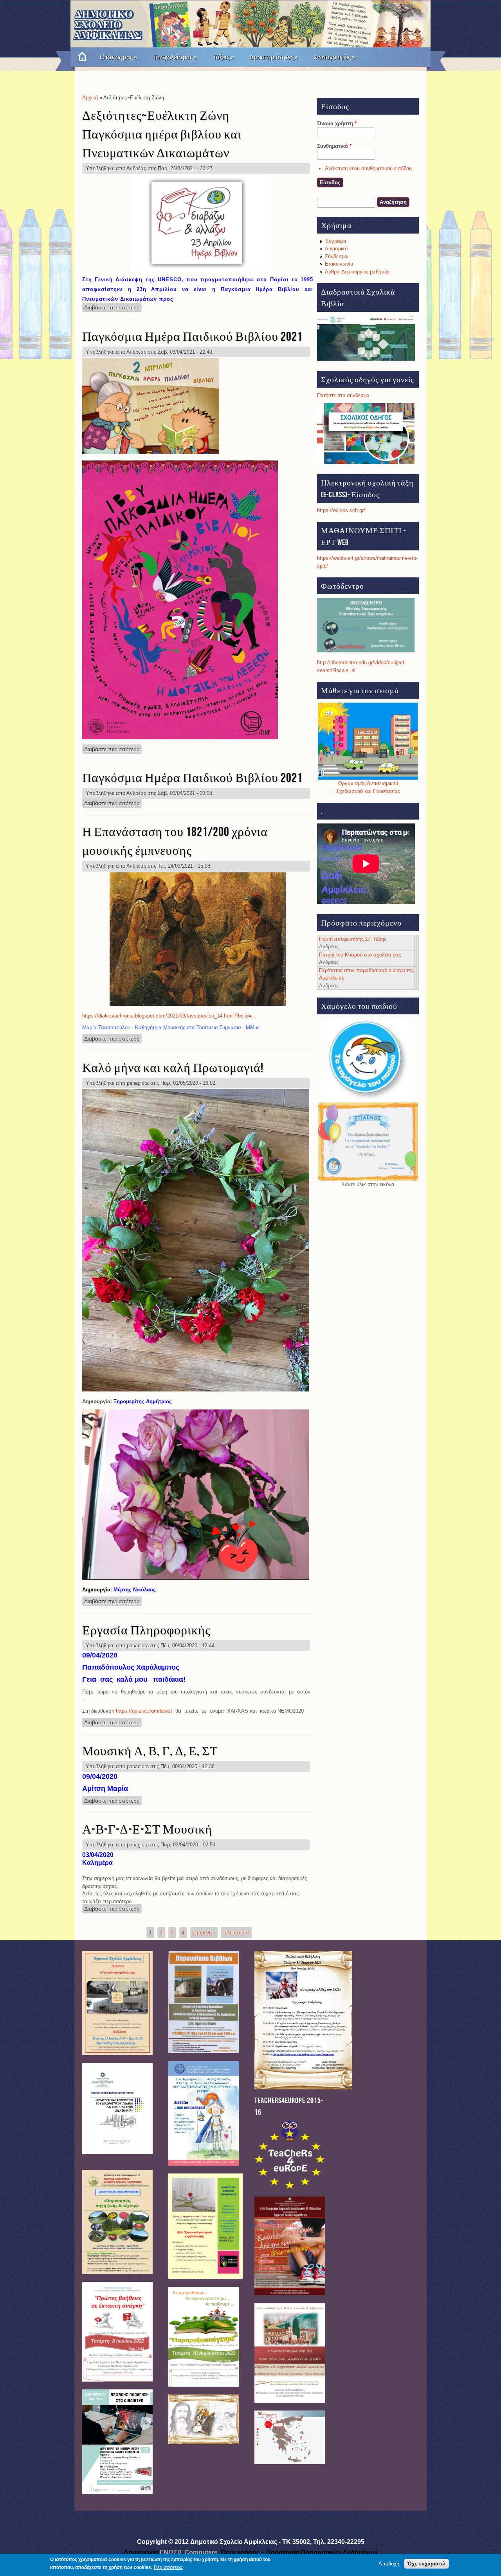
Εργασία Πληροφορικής (146, 1631)
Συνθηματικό (334, 146)
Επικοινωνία (339, 264)
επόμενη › (204, 1933)
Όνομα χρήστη (337, 123)
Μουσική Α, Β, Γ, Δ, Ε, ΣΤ (150, 1752)
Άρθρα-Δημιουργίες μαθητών (357, 272)
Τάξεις (223, 57)
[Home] (79, 57)
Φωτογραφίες (334, 57)
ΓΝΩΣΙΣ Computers (189, 2552)
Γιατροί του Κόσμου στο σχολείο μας (360, 955)
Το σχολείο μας (175, 57)
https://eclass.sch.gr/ (341, 510)
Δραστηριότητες (274, 57)
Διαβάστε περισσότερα (113, 307)
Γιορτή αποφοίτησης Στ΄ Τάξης (353, 939)
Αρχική (90, 98)
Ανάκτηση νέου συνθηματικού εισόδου (368, 168)
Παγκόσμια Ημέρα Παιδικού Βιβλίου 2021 (192, 337)
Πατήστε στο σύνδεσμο (343, 395)
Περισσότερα (168, 2567)
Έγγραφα (336, 241)
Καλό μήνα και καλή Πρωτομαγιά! (173, 1068)
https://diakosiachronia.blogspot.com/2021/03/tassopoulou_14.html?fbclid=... (169, 1016)
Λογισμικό (336, 249)
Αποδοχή (389, 2564)
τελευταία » (236, 1933)
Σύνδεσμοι (337, 256)
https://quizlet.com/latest (144, 1711)
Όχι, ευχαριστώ (426, 2564)
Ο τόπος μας (119, 57)
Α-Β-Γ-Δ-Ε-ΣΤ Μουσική (147, 1830)
